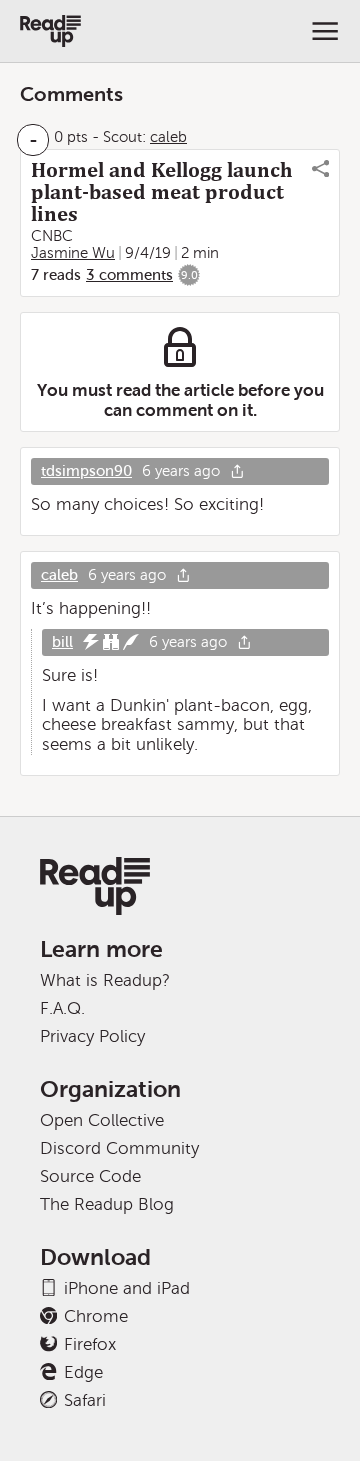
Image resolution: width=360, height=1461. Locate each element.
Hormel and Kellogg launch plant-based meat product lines (162, 192)
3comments (129, 275)
